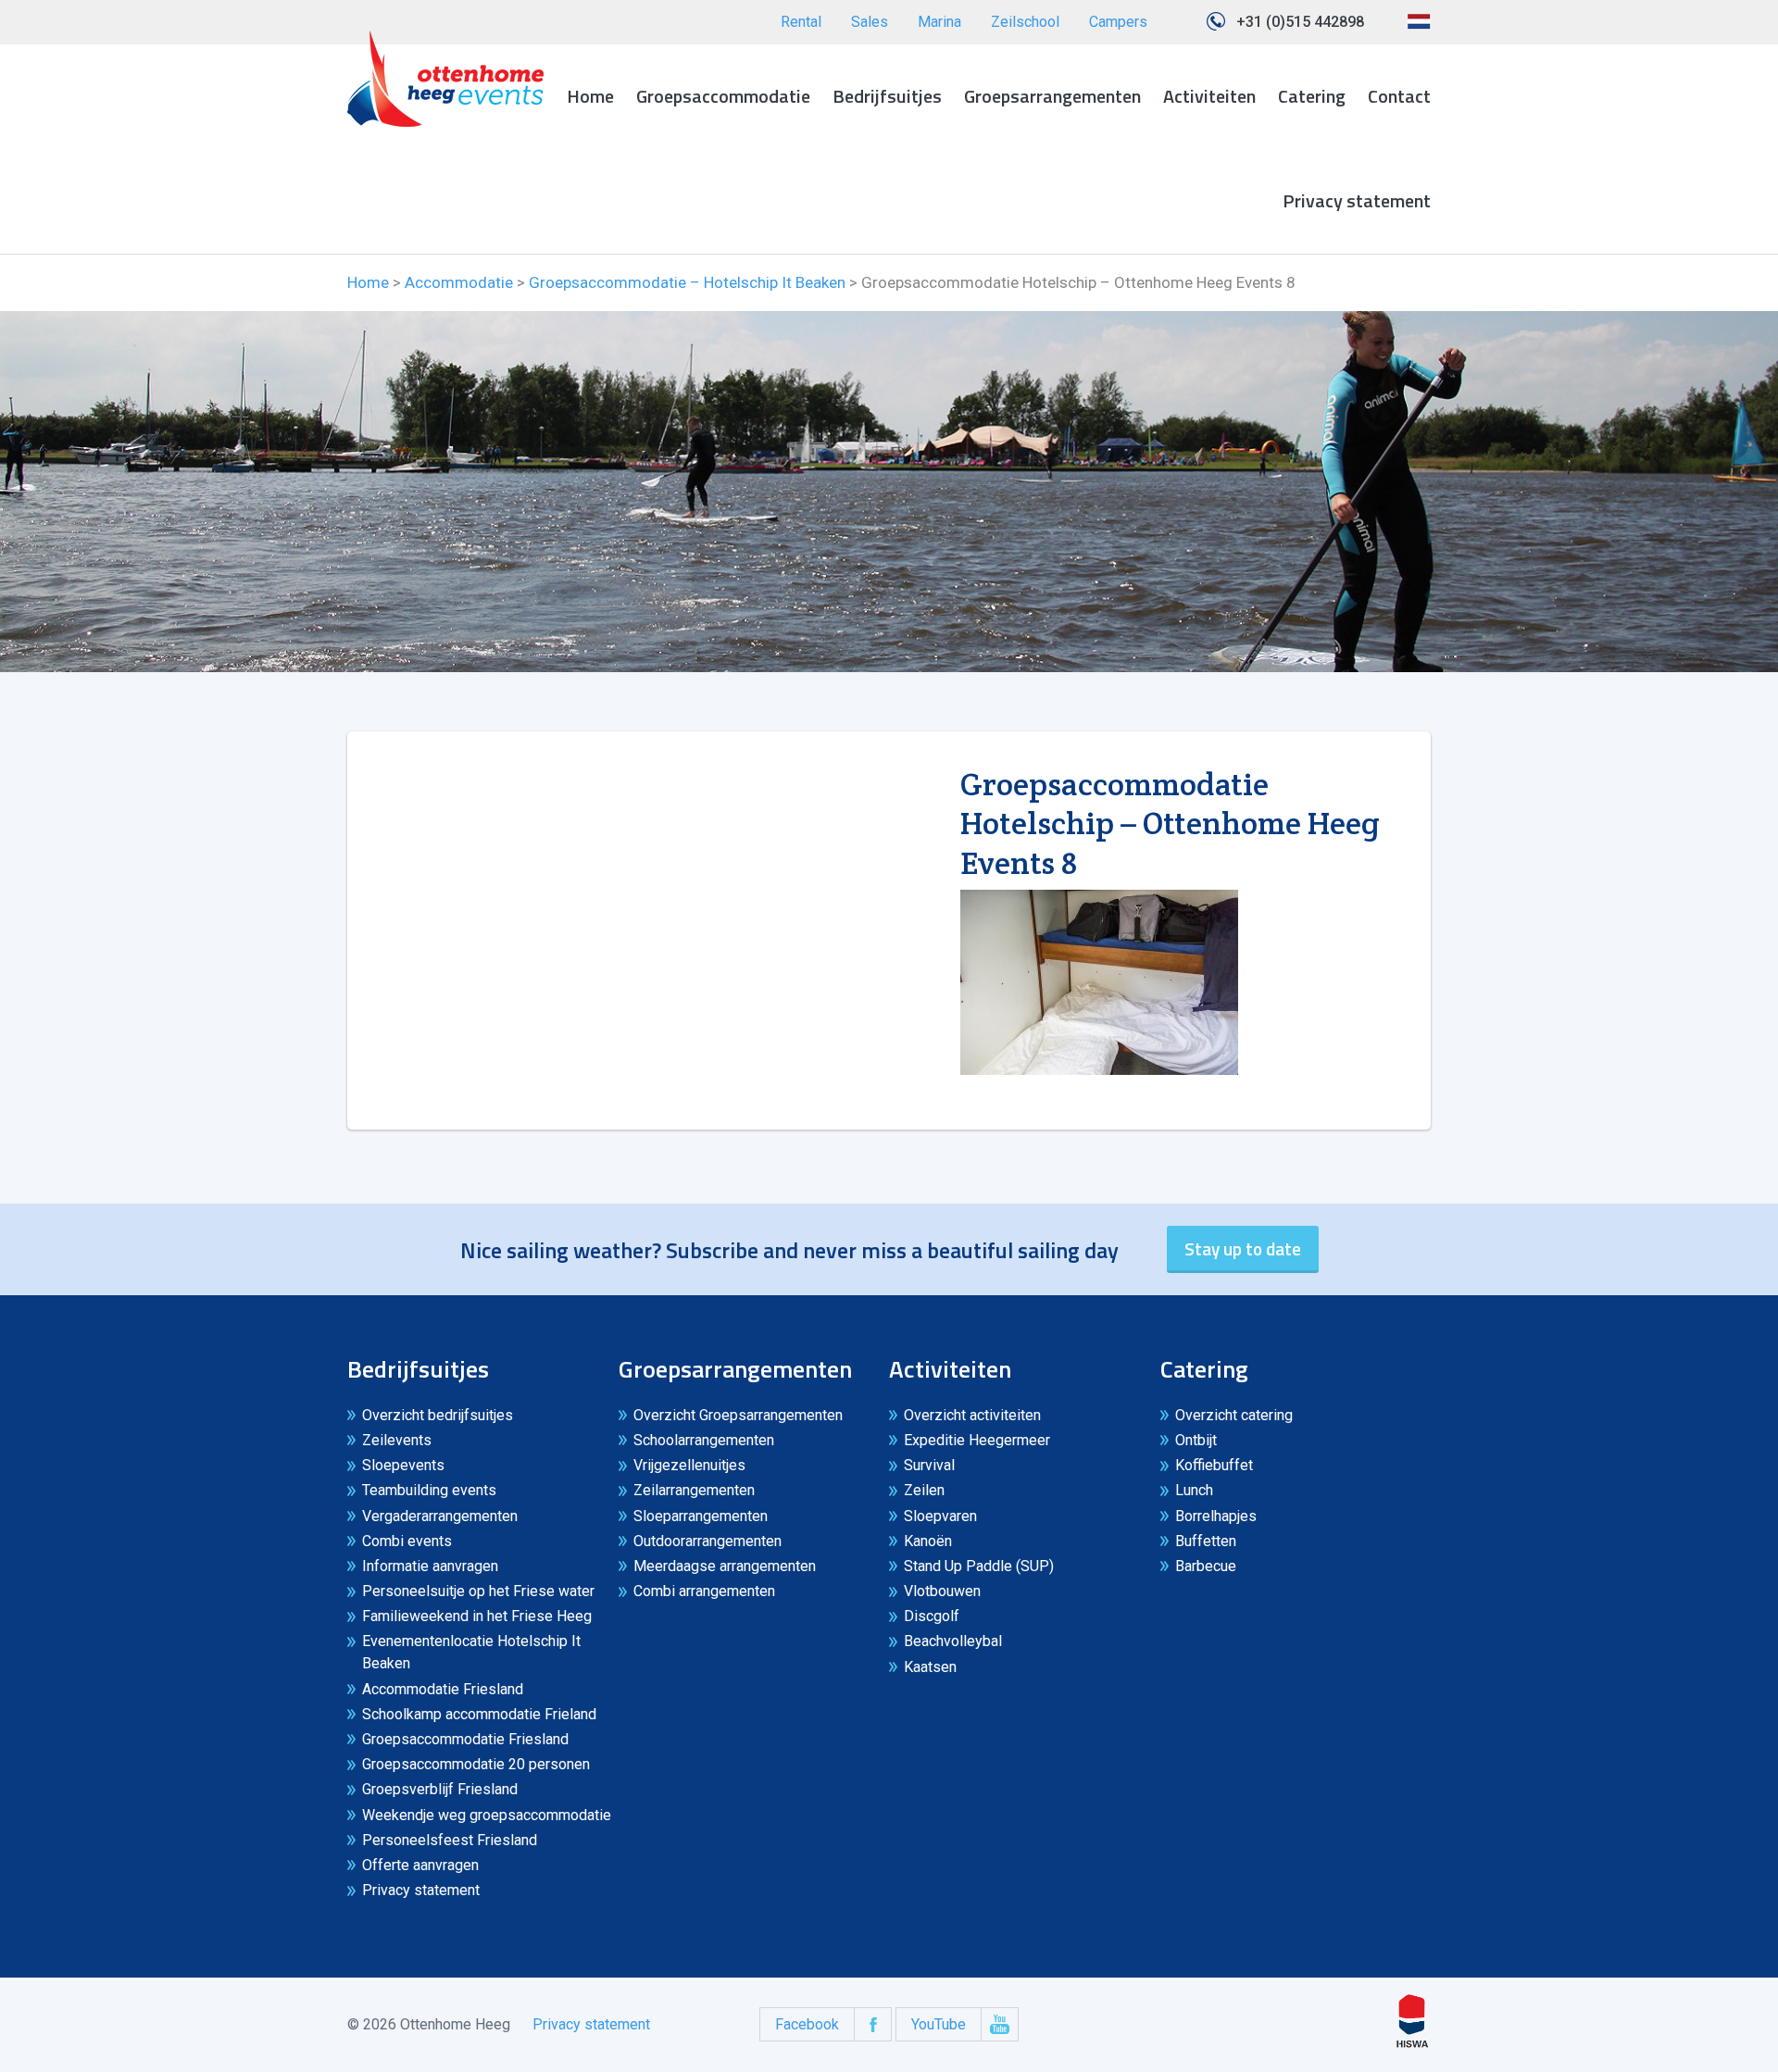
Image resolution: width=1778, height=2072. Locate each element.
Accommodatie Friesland (443, 1689)
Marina (939, 22)
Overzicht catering (1234, 1415)
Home (590, 96)
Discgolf (932, 1616)
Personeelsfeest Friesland (450, 1840)
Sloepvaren (940, 1516)
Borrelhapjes (1216, 1516)
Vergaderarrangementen (440, 1516)
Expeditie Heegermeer (977, 1440)
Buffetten (1206, 1541)
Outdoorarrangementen (707, 1541)
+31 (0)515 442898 (1300, 22)
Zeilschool (1025, 22)
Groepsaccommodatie (723, 96)
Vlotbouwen (942, 1591)
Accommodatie (459, 282)
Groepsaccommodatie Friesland (465, 1739)
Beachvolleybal (953, 1641)
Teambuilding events (429, 1490)
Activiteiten (1209, 96)
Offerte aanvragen (420, 1865)
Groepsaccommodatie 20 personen (476, 1764)
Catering (1312, 96)
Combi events (407, 1541)
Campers (1118, 22)
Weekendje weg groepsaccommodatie (487, 1815)
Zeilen (924, 1490)
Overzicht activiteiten (972, 1415)
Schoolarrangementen (704, 1440)
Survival (929, 1465)
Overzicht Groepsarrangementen (738, 1415)
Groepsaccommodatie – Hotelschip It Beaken (687, 282)
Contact (1399, 96)
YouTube (939, 2024)
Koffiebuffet (1214, 1465)
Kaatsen (930, 1667)
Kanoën (928, 1541)
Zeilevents (397, 1440)
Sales (870, 22)
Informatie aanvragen (430, 1566)
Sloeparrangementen (701, 1516)
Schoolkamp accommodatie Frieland (479, 1714)
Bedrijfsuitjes (887, 96)
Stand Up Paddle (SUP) (979, 1566)
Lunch (1194, 1490)
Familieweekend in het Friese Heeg (477, 1616)
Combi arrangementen (704, 1591)
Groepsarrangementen (1052, 96)
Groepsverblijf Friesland (440, 1789)
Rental (801, 22)
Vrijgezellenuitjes (689, 1465)
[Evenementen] (445, 79)
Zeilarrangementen (694, 1490)
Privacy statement (1357, 200)
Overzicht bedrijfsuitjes (438, 1415)
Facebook (807, 2024)
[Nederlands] (1419, 28)
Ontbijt (1196, 1440)
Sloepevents (403, 1465)
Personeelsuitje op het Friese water (478, 1591)
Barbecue (1206, 1566)
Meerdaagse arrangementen (725, 1566)
